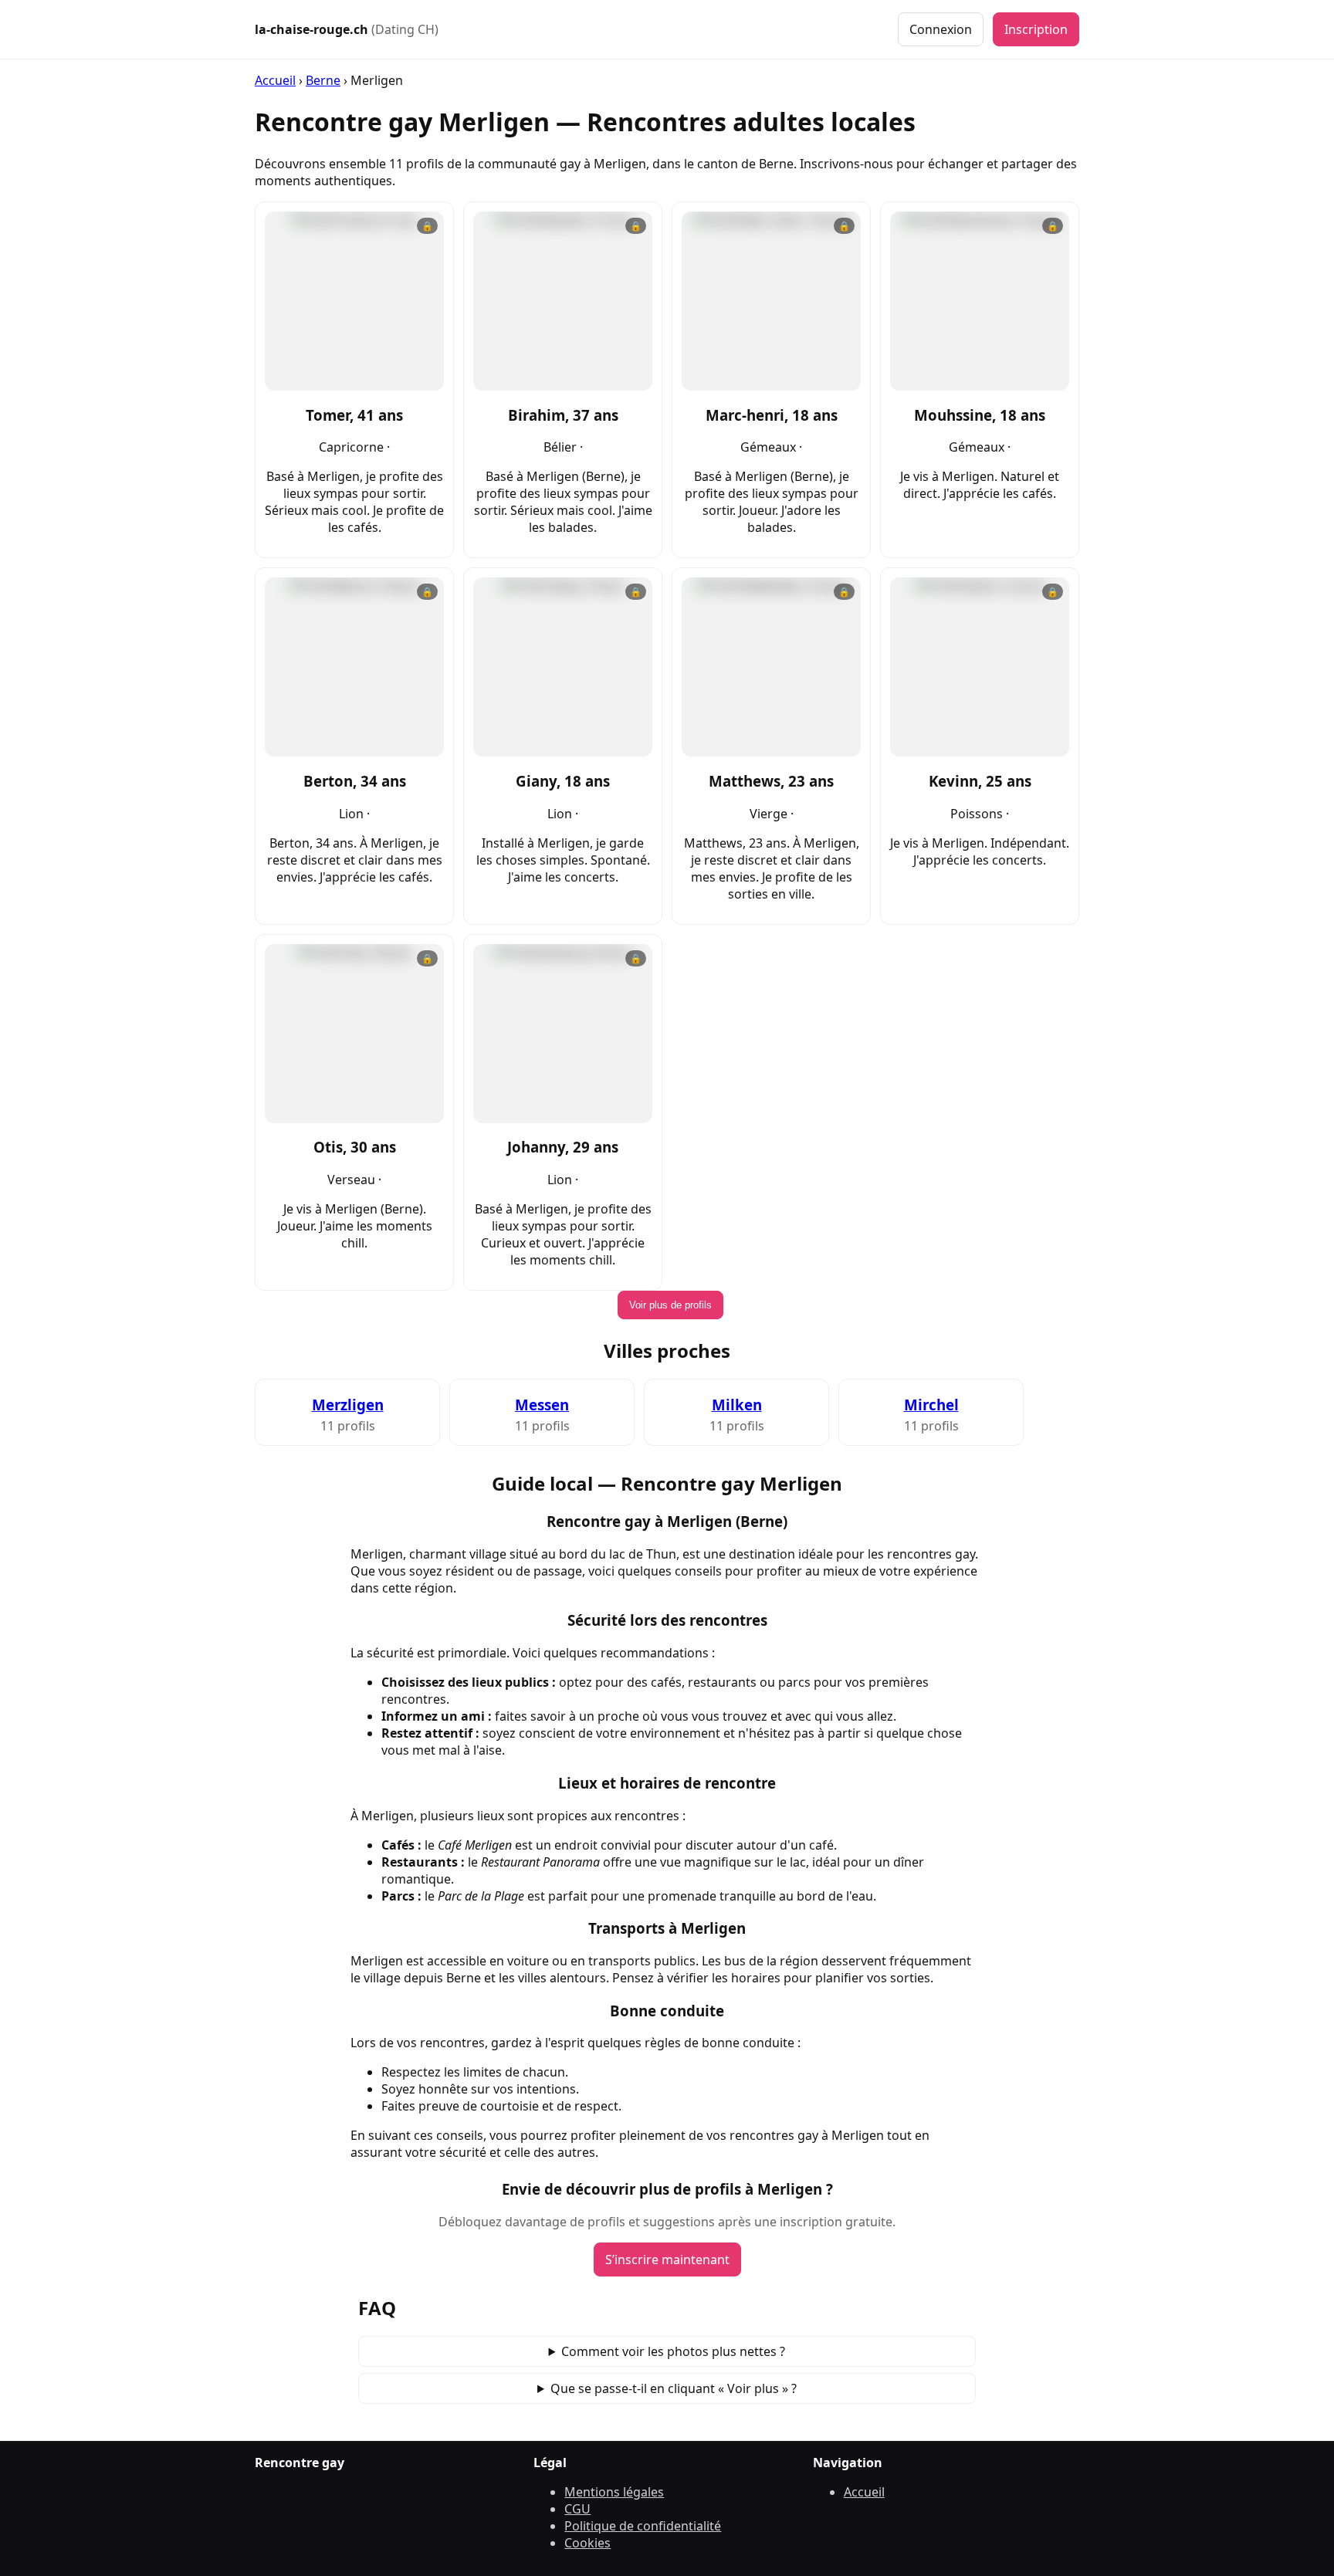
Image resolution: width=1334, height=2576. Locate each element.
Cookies (587, 2543)
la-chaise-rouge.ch (347, 29)
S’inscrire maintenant (667, 2260)
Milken (737, 1405)
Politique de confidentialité (643, 2526)
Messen (542, 1405)
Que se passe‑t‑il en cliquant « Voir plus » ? (674, 2388)
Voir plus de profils (670, 1305)
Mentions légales (614, 2492)
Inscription (1036, 29)
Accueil (275, 80)
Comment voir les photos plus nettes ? (673, 2351)
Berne (323, 80)
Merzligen (348, 1405)
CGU (577, 2509)
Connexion (941, 29)
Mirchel (931, 1405)
